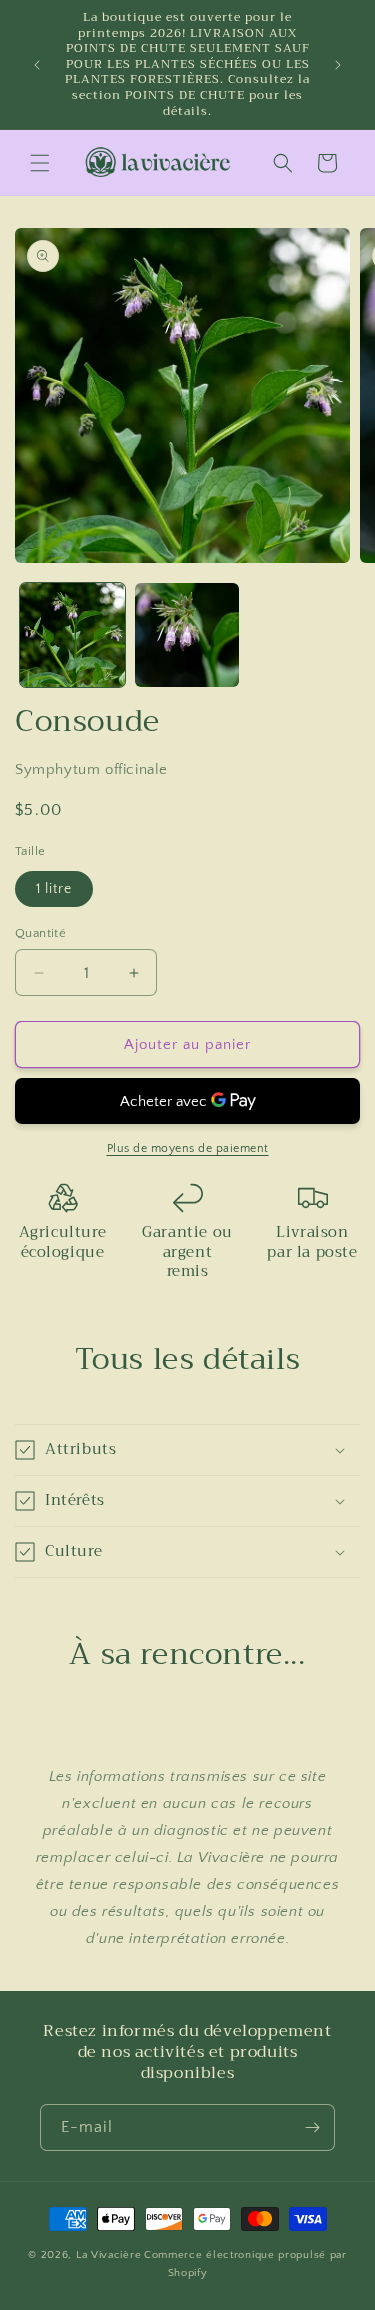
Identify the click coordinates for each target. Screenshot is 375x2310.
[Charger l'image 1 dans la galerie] (72, 635)
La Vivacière (108, 2255)
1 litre (54, 889)
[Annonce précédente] (37, 65)
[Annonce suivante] (338, 65)
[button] (40, 163)
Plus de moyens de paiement (188, 1148)
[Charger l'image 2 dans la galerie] (187, 635)
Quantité (40, 933)
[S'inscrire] (312, 2127)
